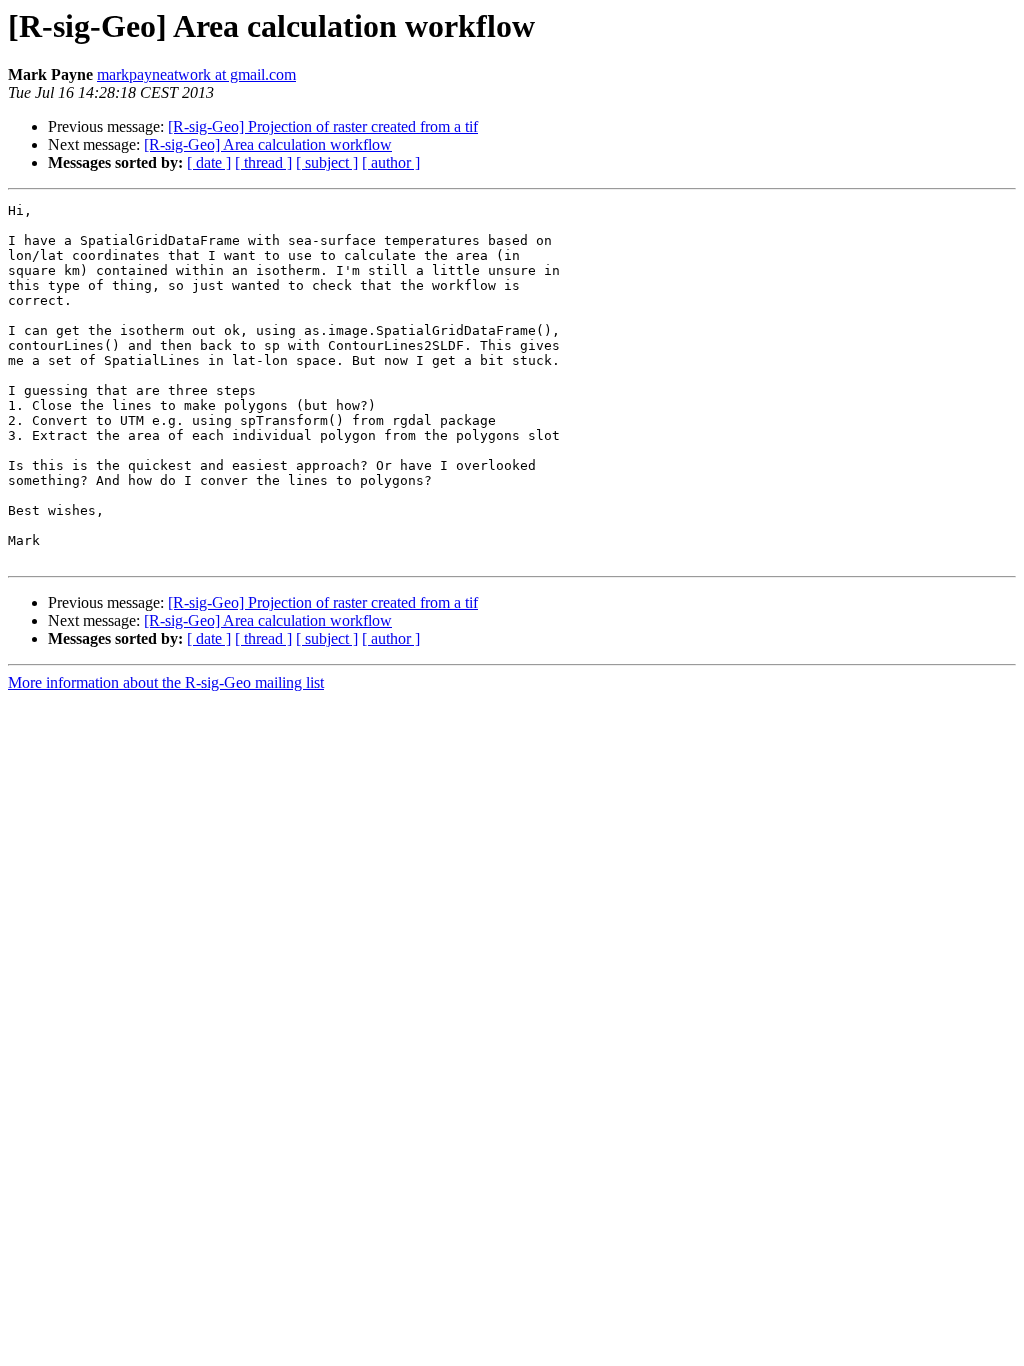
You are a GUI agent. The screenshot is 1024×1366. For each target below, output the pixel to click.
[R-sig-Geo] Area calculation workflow (268, 144)
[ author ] (391, 162)
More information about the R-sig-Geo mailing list (166, 682)
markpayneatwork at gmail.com (196, 74)
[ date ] (209, 162)
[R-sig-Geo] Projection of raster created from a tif (323, 126)
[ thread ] (263, 162)
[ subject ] (327, 162)
